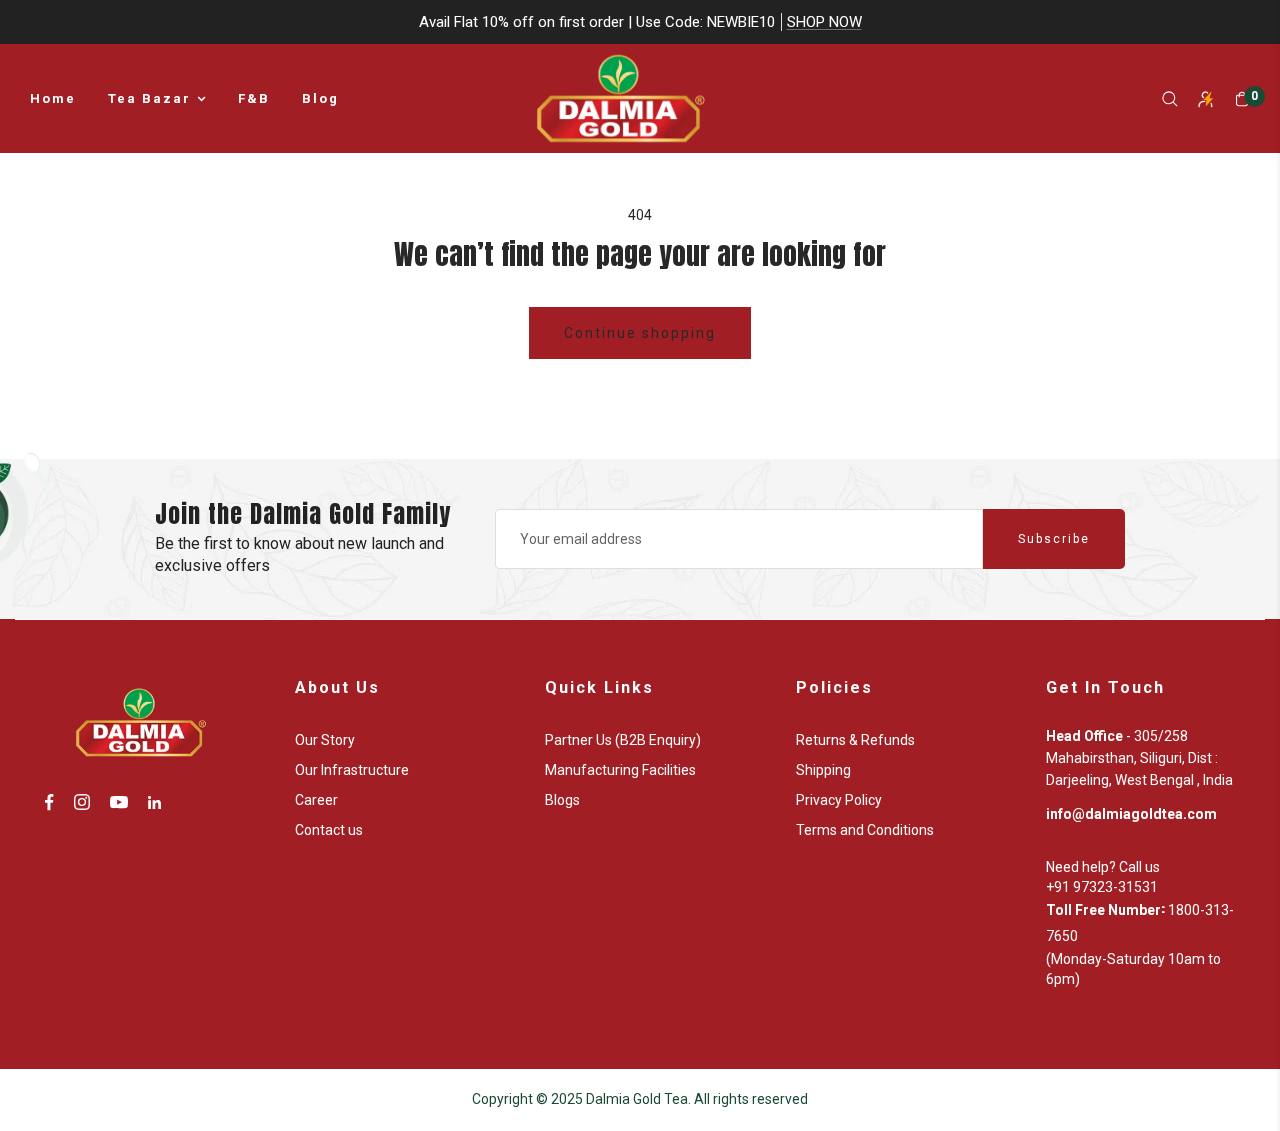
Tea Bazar (149, 98)
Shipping (823, 770)
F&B (254, 98)
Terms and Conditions (865, 830)
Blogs (562, 800)
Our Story (325, 740)
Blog (320, 98)
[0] (1242, 99)
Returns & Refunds (855, 740)
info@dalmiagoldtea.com (1131, 814)
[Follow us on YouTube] (119, 802)
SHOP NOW (824, 22)
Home (53, 98)
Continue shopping (640, 333)
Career (316, 800)
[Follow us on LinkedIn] (154, 802)
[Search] (1170, 99)
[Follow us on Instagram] (82, 802)
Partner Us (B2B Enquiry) (623, 740)
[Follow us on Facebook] (49, 802)
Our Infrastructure (352, 770)
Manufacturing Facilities (620, 770)
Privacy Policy (839, 800)
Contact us (329, 830)
